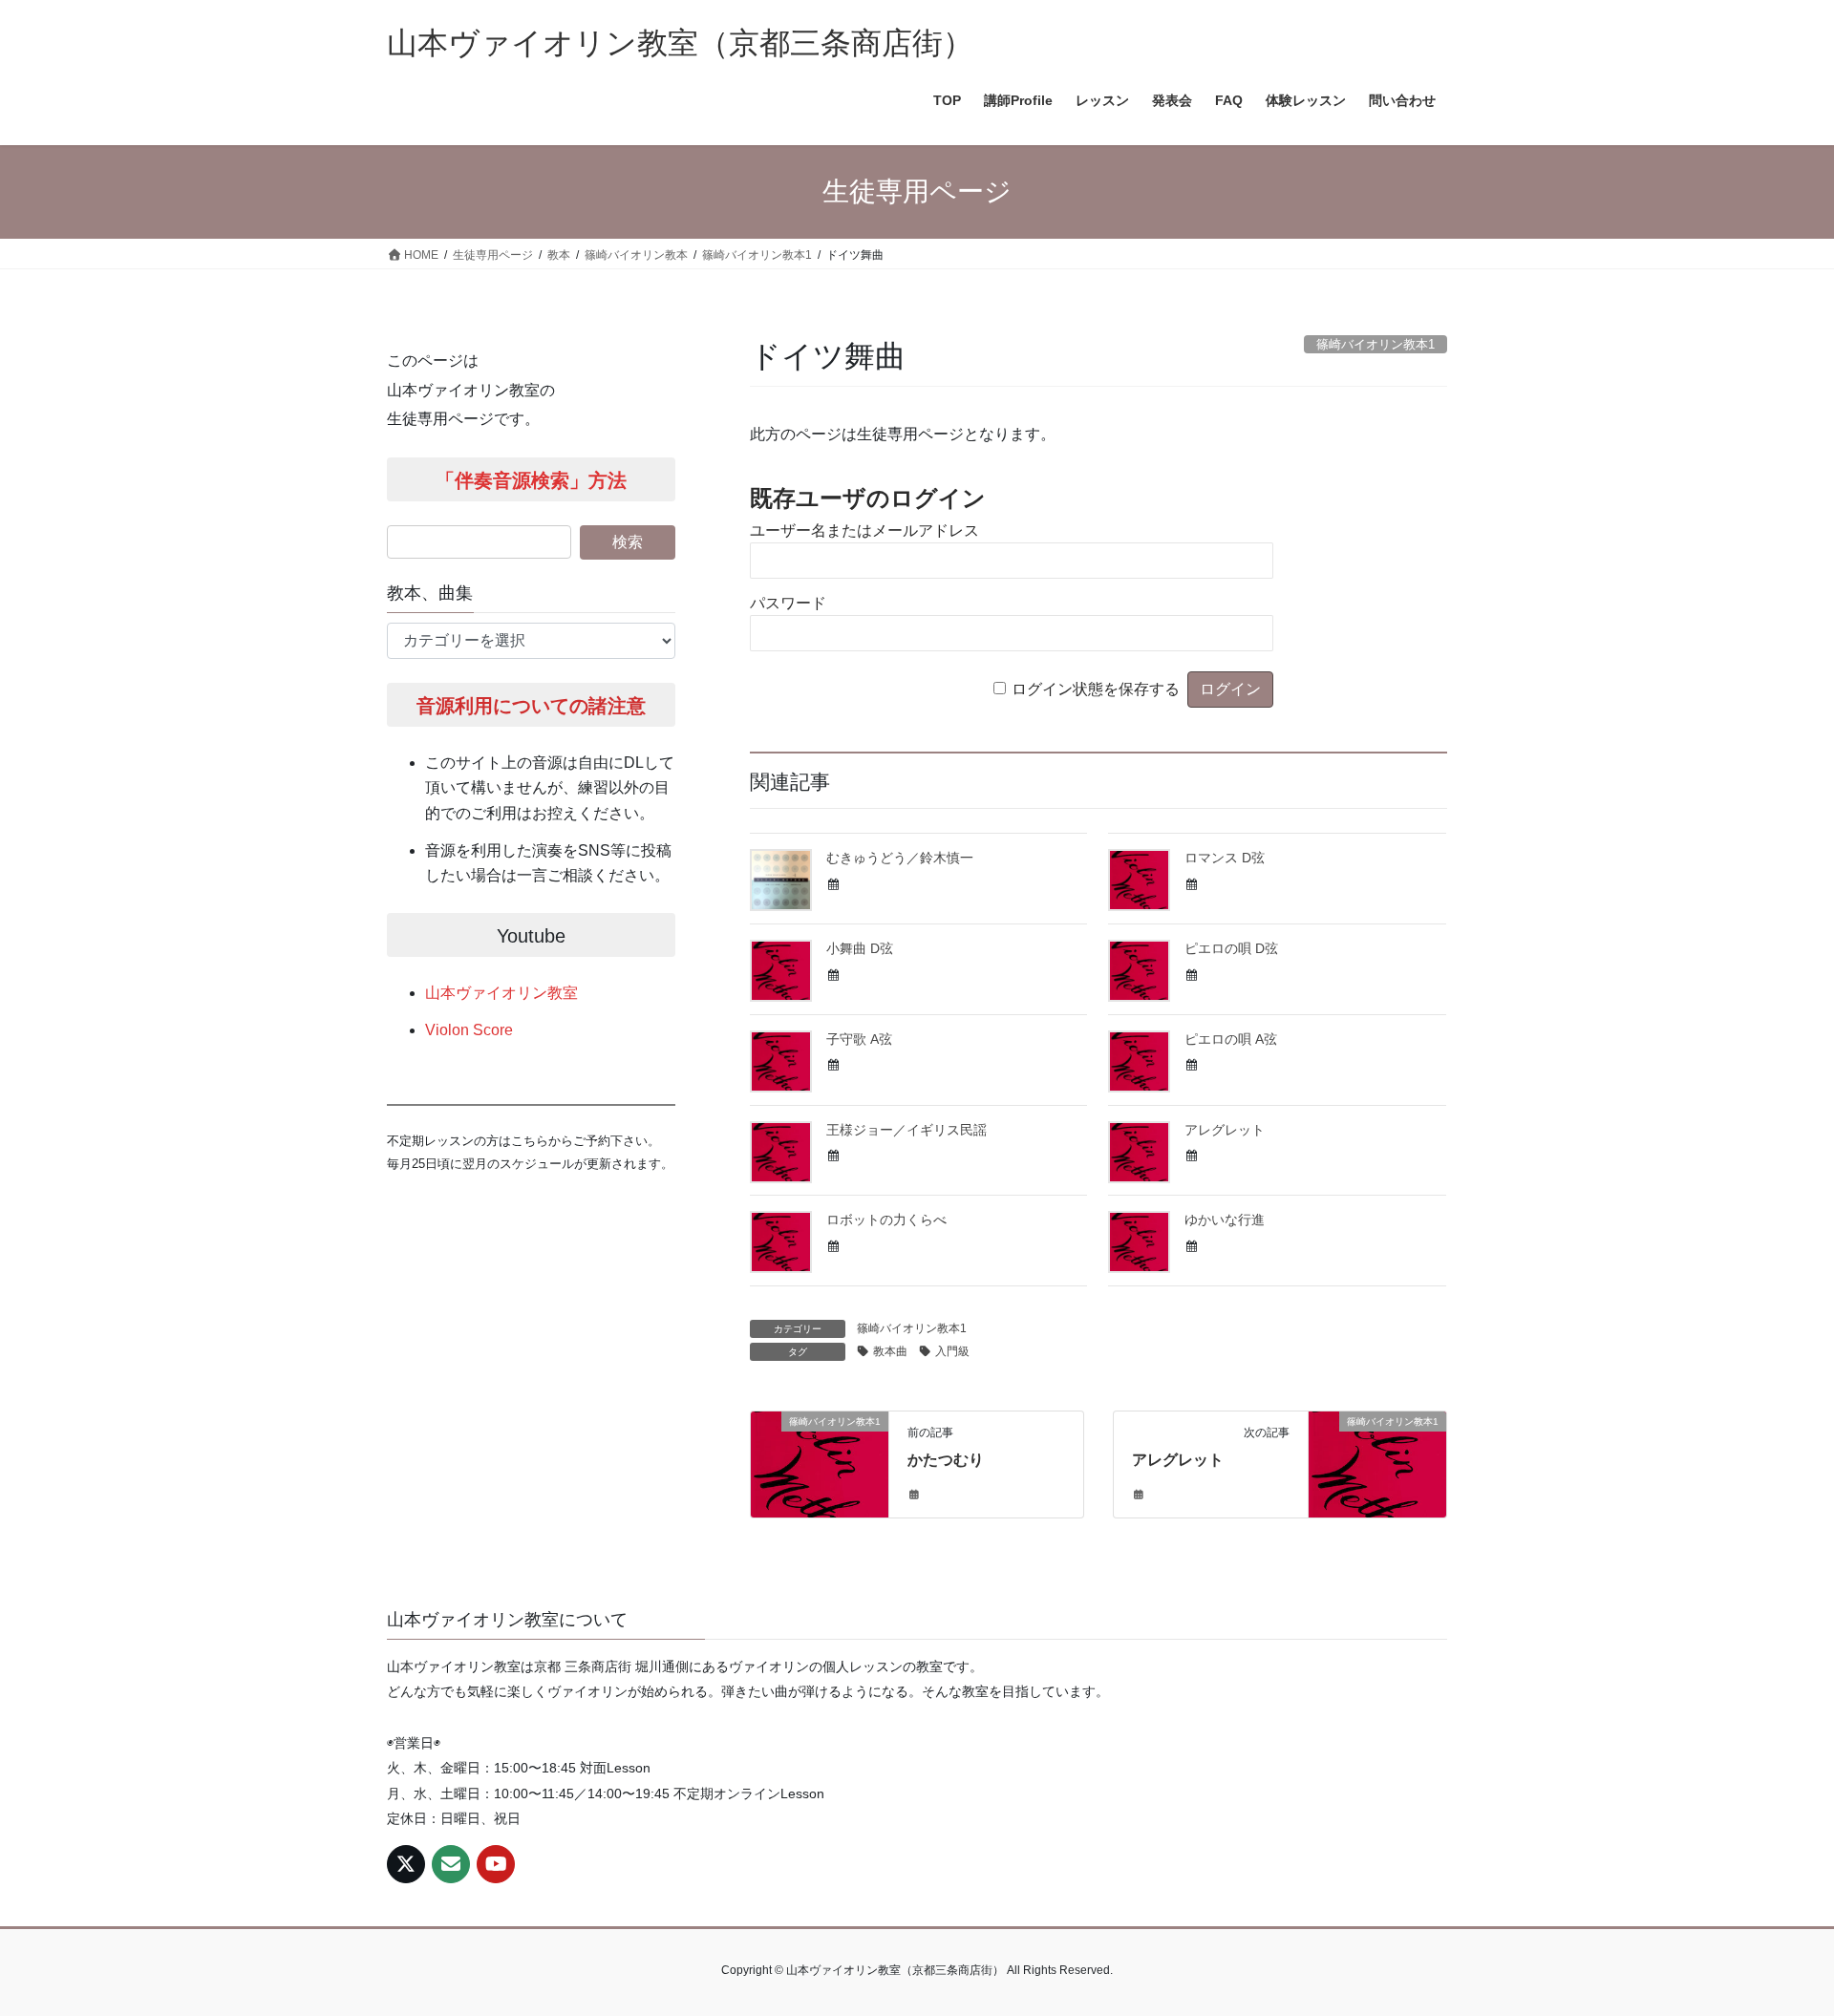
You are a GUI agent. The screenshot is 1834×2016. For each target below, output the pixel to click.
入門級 (952, 1351)
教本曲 (890, 1351)
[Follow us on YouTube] (496, 1864)
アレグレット (1225, 1130)
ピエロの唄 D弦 (1231, 948)
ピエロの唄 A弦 (1231, 1039)
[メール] (451, 1864)
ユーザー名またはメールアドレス (864, 531)
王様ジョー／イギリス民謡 (906, 1130)
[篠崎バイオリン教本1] (820, 1456)
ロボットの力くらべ (886, 1220)
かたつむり (946, 1460)
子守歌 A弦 (859, 1039)
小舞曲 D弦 (860, 948)
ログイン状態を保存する (1096, 689)
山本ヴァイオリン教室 (501, 993)
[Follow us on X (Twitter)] (406, 1864)
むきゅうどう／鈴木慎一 (900, 858)
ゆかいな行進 (1225, 1220)
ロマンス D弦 (1225, 858)
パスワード (788, 603)
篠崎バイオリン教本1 (912, 1328)
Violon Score (469, 1030)
